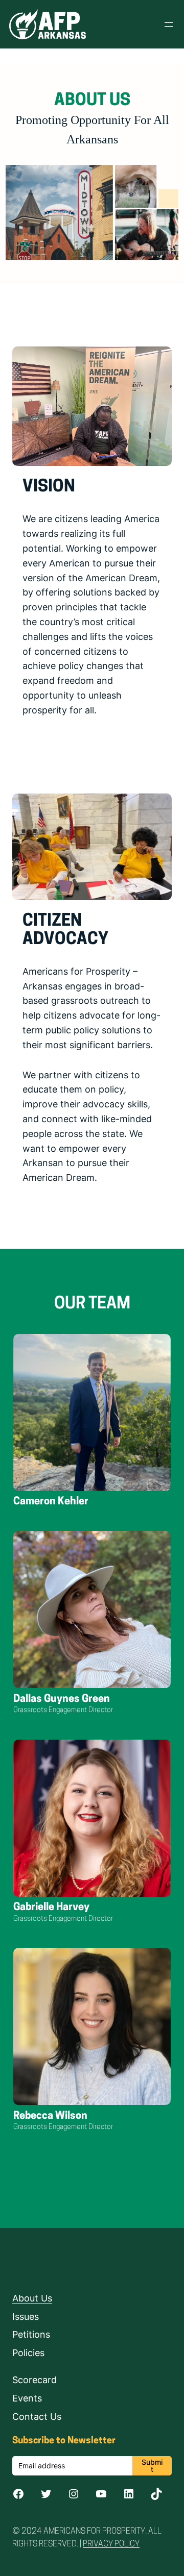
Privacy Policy (111, 2544)
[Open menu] (169, 24)
